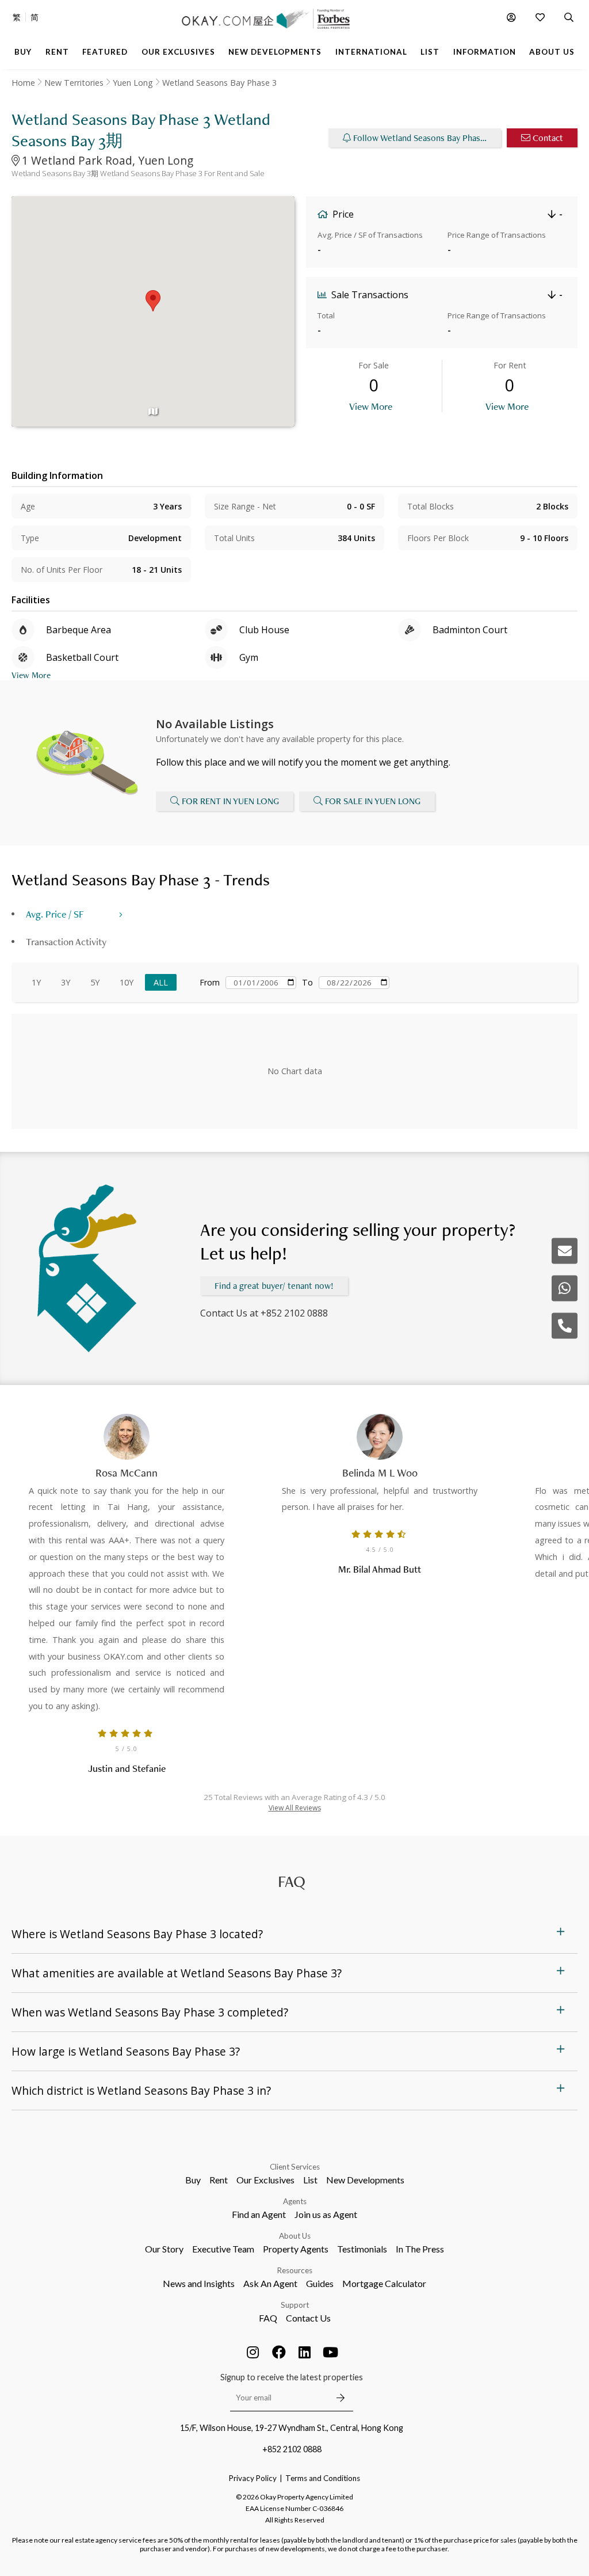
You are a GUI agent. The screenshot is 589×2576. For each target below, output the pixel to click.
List (310, 2180)
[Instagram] (253, 2352)
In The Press (420, 2249)
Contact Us (308, 2318)
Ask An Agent (270, 2283)
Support (295, 2305)
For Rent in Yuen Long (230, 801)
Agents (295, 2201)
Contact (548, 138)
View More (371, 406)
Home (23, 83)
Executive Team (223, 2249)
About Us (295, 2236)
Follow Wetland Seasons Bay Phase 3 (422, 138)
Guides (320, 2283)
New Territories (74, 83)
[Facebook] (279, 2352)
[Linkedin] (305, 2352)
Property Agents (296, 2249)
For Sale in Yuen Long (373, 801)
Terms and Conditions (323, 2478)
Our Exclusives (265, 2180)
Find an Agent (259, 2214)
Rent (219, 2180)
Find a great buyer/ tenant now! (274, 1286)
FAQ (268, 2318)
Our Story (164, 2249)
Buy (193, 2180)
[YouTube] (331, 2352)
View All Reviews (295, 1808)
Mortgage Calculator (384, 2283)
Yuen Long (133, 83)
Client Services (295, 2167)
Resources (295, 2270)
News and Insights (199, 2283)
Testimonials (362, 2249)
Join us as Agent (326, 2214)
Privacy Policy (253, 2478)
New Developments (365, 2180)
